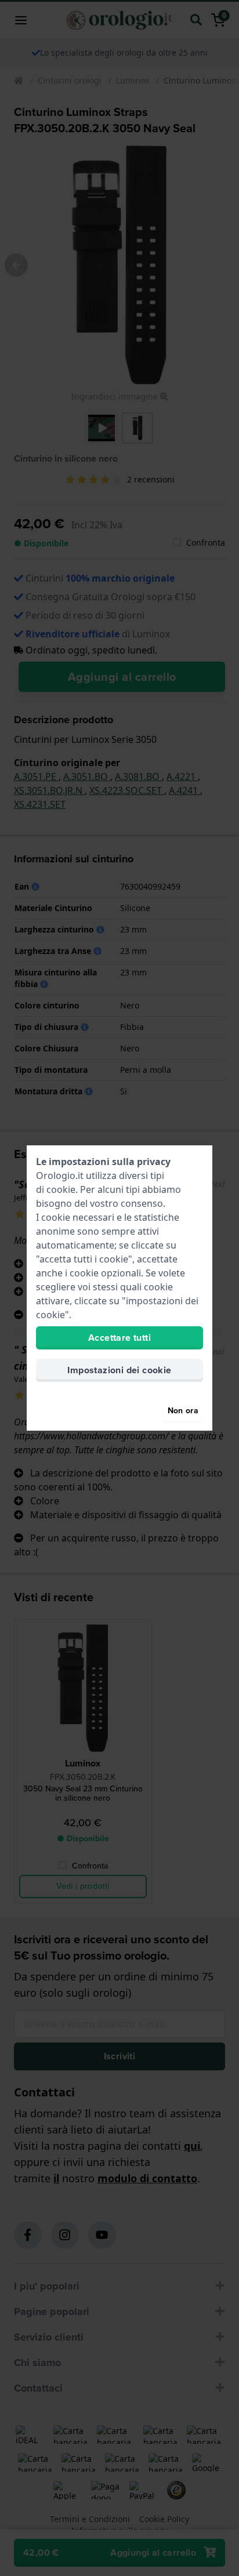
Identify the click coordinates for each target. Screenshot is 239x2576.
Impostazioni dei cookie (119, 1370)
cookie (61, 1189)
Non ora (183, 1411)
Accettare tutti (119, 1338)
